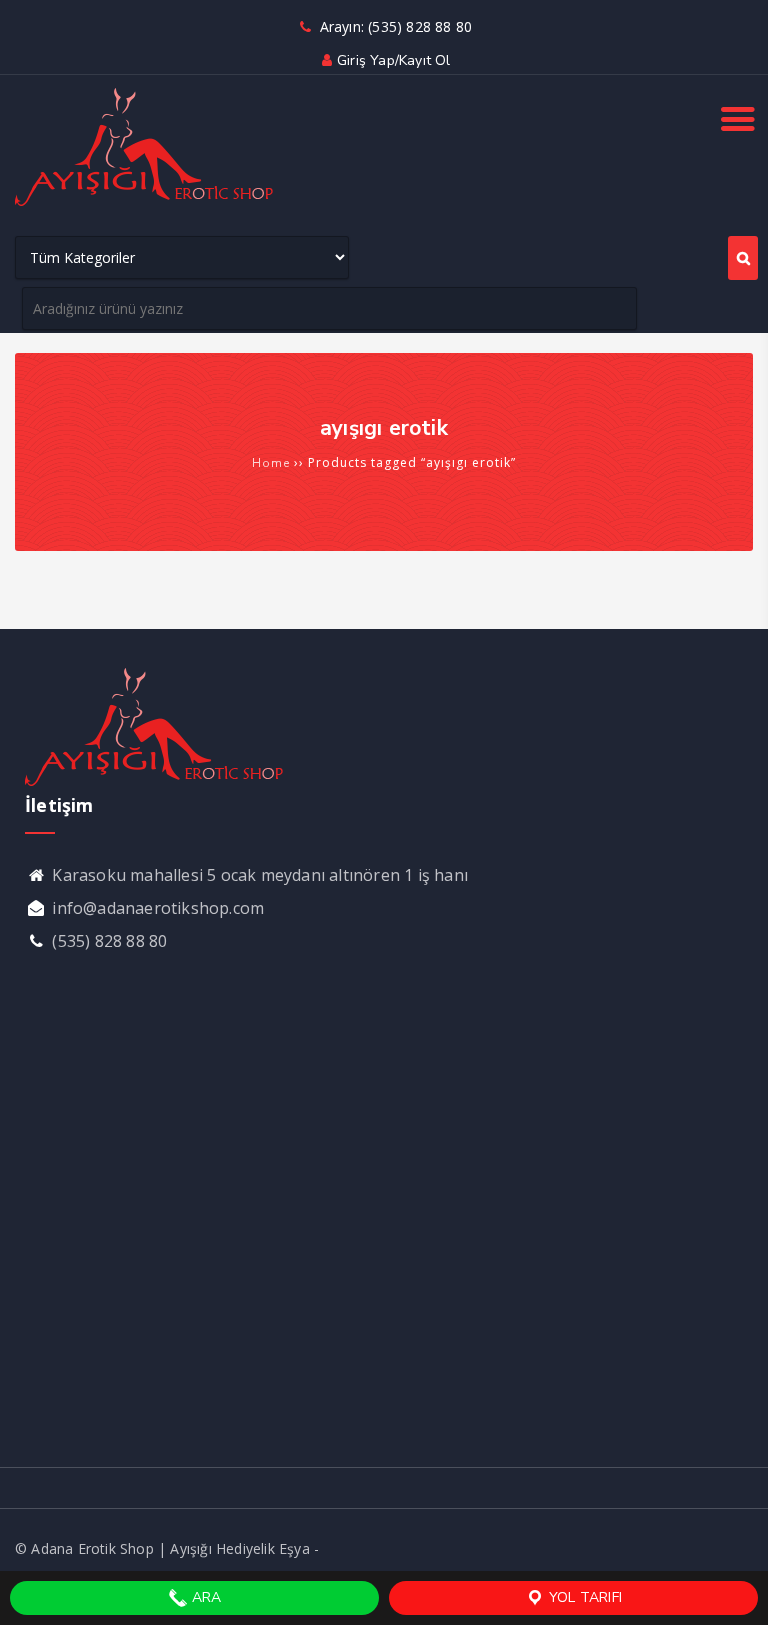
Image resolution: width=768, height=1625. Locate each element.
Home (271, 463)
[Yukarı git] (733, 1590)
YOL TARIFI (583, 1597)
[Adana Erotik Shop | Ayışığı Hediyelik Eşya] (144, 203)
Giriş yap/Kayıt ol (393, 60)
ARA (205, 1597)
